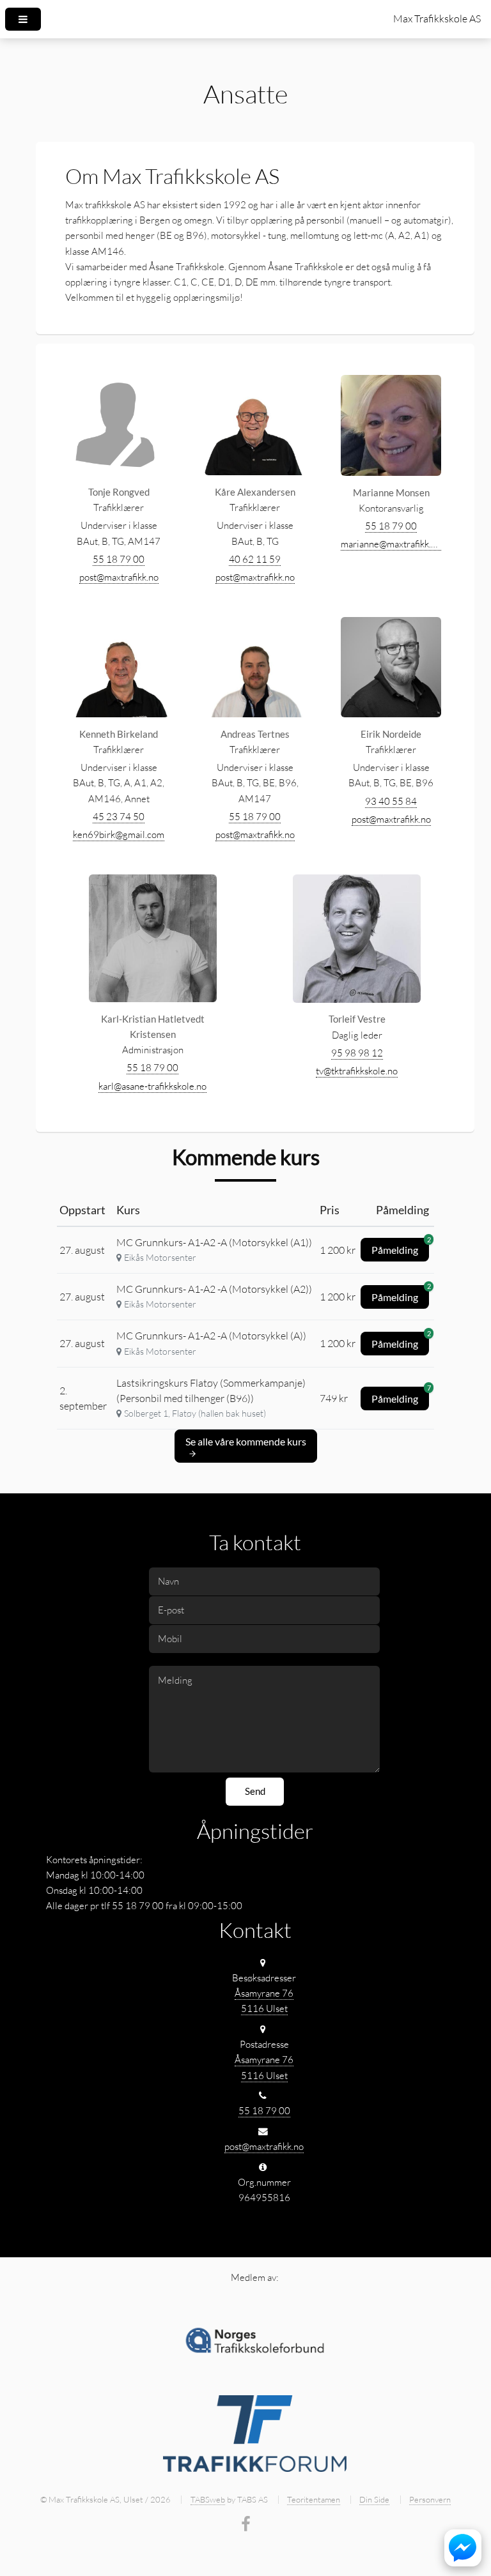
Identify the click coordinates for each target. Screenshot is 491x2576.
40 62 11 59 (255, 559)
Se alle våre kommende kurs (246, 1441)
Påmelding (400, 1247)
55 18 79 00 (119, 559)
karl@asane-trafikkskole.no (152, 1086)
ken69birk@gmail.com (119, 835)
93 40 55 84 (391, 801)
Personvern (430, 2499)
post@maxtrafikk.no (119, 577)
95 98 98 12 (357, 1053)
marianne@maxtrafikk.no (391, 544)
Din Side (374, 2499)
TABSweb (208, 2499)
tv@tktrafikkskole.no (357, 1071)
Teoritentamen (314, 2499)
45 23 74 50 (119, 817)
